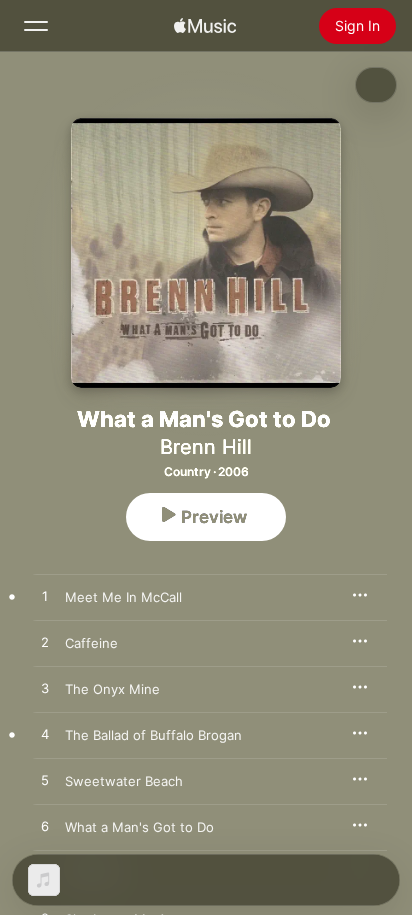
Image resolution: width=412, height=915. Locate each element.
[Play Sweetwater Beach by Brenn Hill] (45, 781)
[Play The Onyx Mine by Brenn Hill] (45, 689)
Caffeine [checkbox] (91, 643)
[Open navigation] (36, 26)
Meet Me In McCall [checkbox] (123, 597)
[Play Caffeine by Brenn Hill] (45, 643)
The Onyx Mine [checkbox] (112, 689)
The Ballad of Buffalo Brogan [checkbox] (153, 735)
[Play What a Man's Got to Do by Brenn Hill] (45, 827)
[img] (205, 26)
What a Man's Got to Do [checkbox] (139, 827)
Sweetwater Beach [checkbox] (124, 781)
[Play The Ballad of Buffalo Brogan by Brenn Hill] (45, 735)
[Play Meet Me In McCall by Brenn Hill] (45, 597)
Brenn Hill (206, 447)
